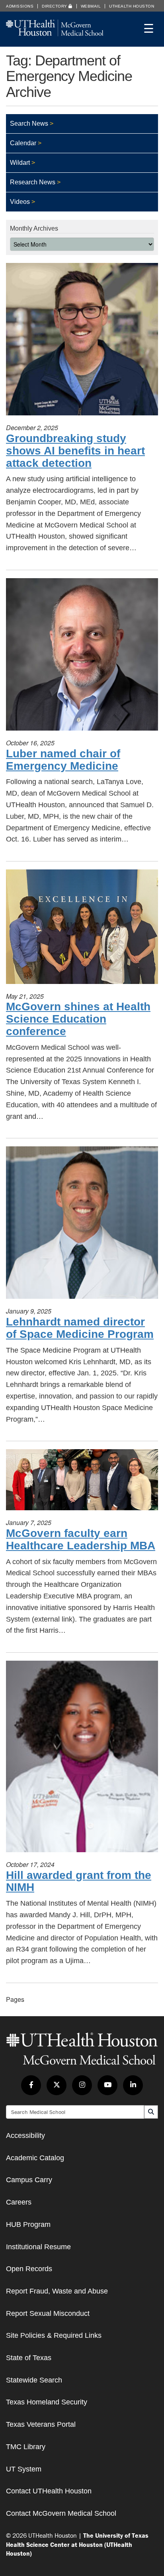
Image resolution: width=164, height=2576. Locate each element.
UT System (24, 2469)
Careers (19, 2202)
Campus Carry (29, 2180)
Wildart (20, 163)
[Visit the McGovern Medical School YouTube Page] (107, 2085)
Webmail (91, 6)
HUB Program (28, 2224)
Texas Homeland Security (47, 2402)
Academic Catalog (35, 2158)
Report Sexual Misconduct (48, 2313)
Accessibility (25, 2135)
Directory (55, 6)
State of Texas (29, 2358)
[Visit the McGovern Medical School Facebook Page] (31, 2085)
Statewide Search (34, 2380)
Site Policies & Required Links (54, 2335)
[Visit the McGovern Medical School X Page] (57, 2085)
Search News (29, 123)
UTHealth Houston (132, 6)
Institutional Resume (38, 2247)
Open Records (29, 2269)
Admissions (20, 6)
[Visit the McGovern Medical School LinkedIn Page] (133, 2085)
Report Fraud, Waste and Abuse (57, 2291)
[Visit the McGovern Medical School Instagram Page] (82, 2085)
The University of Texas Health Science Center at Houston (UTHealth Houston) (77, 2544)
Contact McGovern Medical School (61, 2513)
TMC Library (26, 2447)
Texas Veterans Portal (41, 2424)
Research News (33, 182)
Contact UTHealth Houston (49, 2491)
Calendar (23, 143)
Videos (20, 202)
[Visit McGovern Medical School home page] (55, 34)
